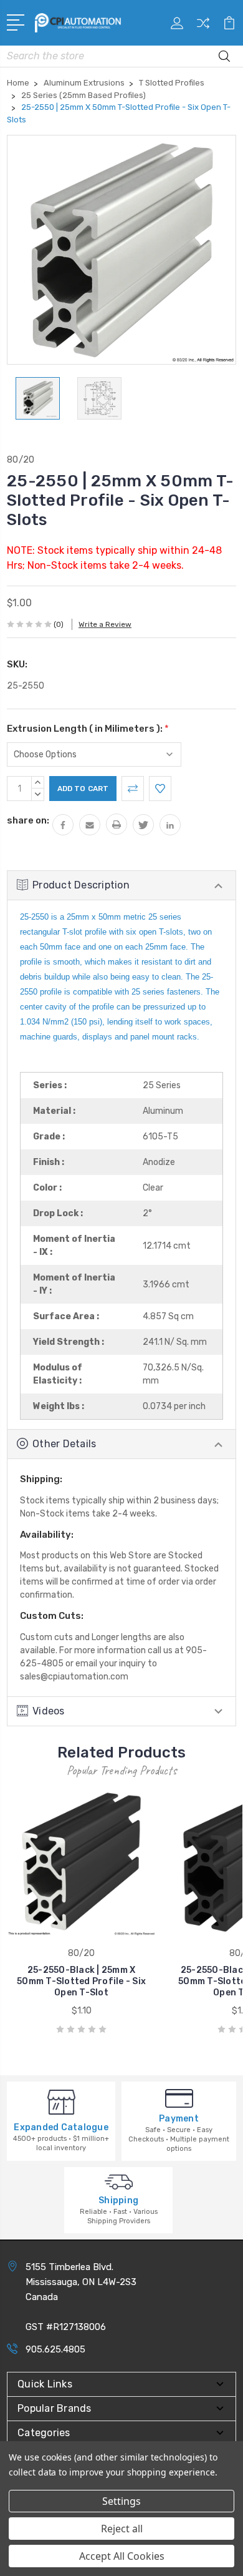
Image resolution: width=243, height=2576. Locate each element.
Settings (121, 2501)
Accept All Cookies (122, 2556)
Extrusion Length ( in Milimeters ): (88, 729)
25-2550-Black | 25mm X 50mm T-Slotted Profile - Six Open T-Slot (81, 1981)
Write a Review (105, 624)
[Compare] (203, 27)
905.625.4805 (55, 2349)
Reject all (122, 2529)
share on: (28, 820)
